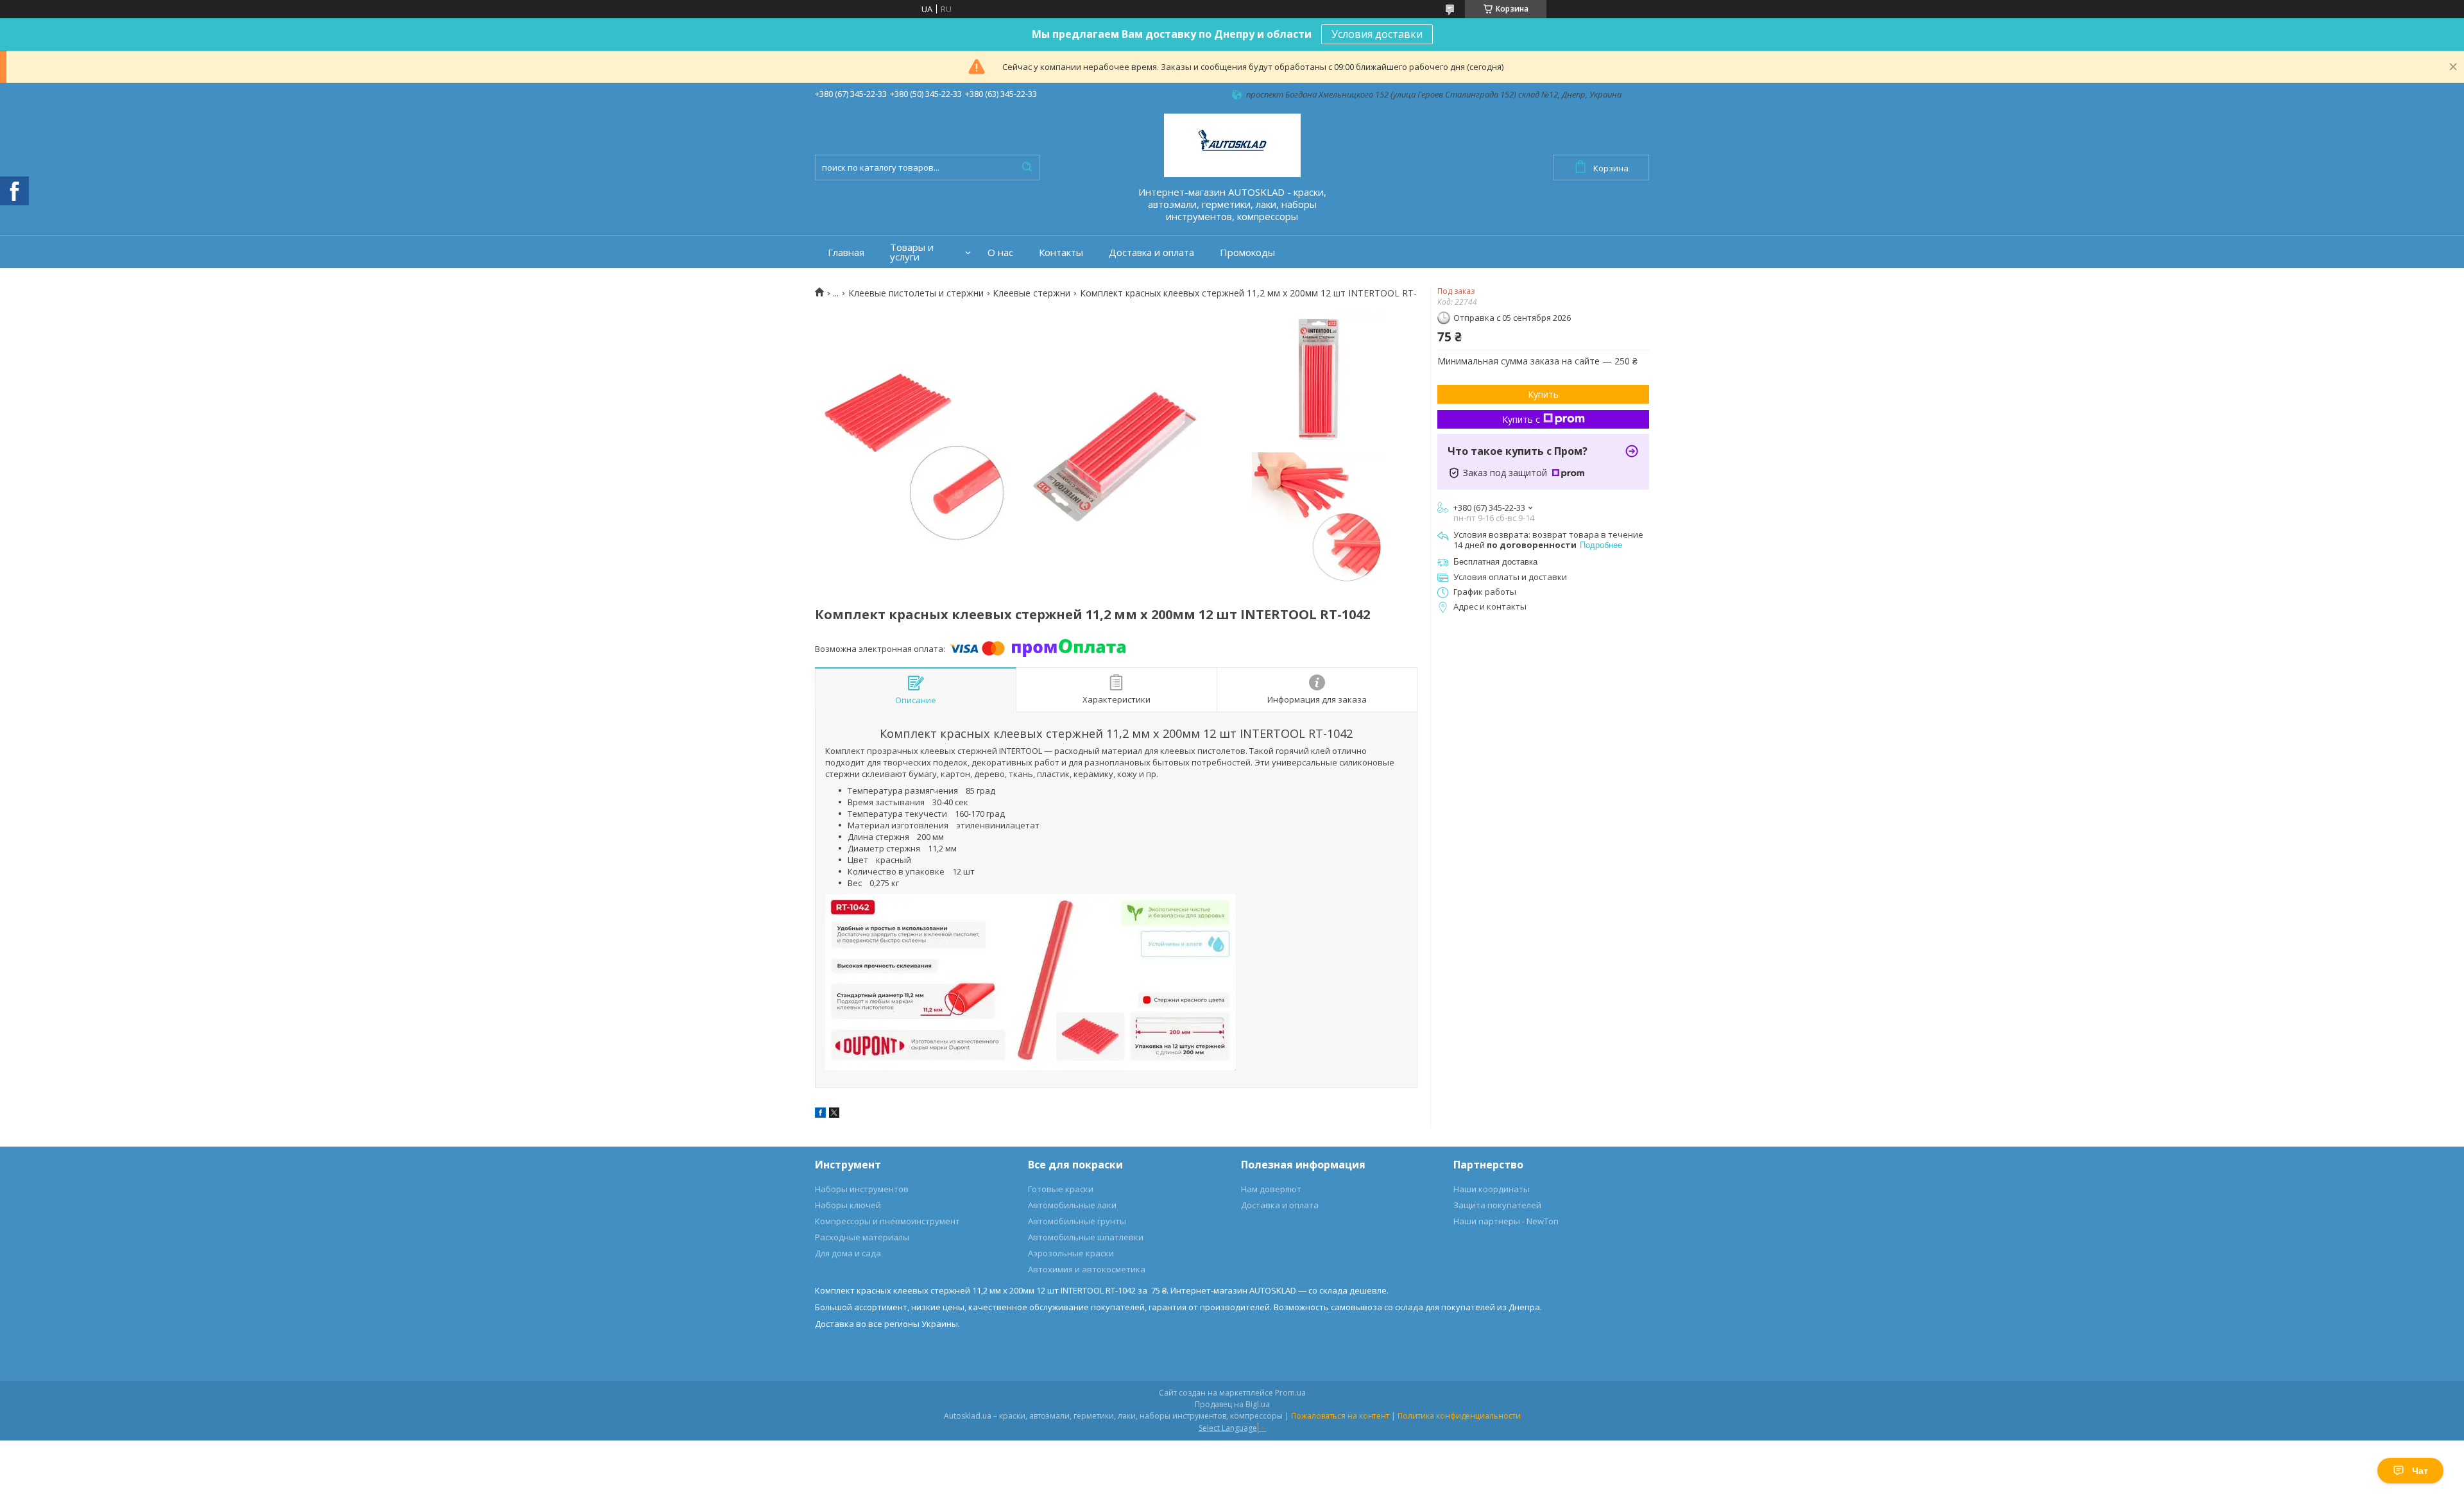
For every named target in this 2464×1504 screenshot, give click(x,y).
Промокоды (1247, 252)
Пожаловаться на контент (1340, 1416)
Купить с (1521, 419)
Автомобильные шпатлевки (1086, 1237)
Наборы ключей (848, 1205)
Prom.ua (1290, 1393)
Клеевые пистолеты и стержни (916, 293)
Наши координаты (1492, 1189)
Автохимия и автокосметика (1087, 1269)
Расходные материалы (862, 1237)
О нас (1000, 252)
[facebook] (820, 1115)
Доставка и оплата (1151, 252)
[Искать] (1027, 167)
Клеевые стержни (1031, 293)
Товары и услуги (912, 252)
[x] (834, 1115)
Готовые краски (1061, 1189)
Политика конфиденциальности (1459, 1416)
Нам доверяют (1271, 1189)
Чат (2420, 1471)
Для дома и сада (848, 1253)
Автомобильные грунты (1077, 1221)
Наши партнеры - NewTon (1506, 1221)
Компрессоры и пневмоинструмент (887, 1221)
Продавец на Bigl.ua (1232, 1404)
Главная (846, 252)
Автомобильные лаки (1072, 1205)
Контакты (1061, 252)
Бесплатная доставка (1495, 562)
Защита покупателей (1497, 1205)
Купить (1543, 394)
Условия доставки (1377, 34)
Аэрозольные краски (1071, 1253)
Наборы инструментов (862, 1189)
